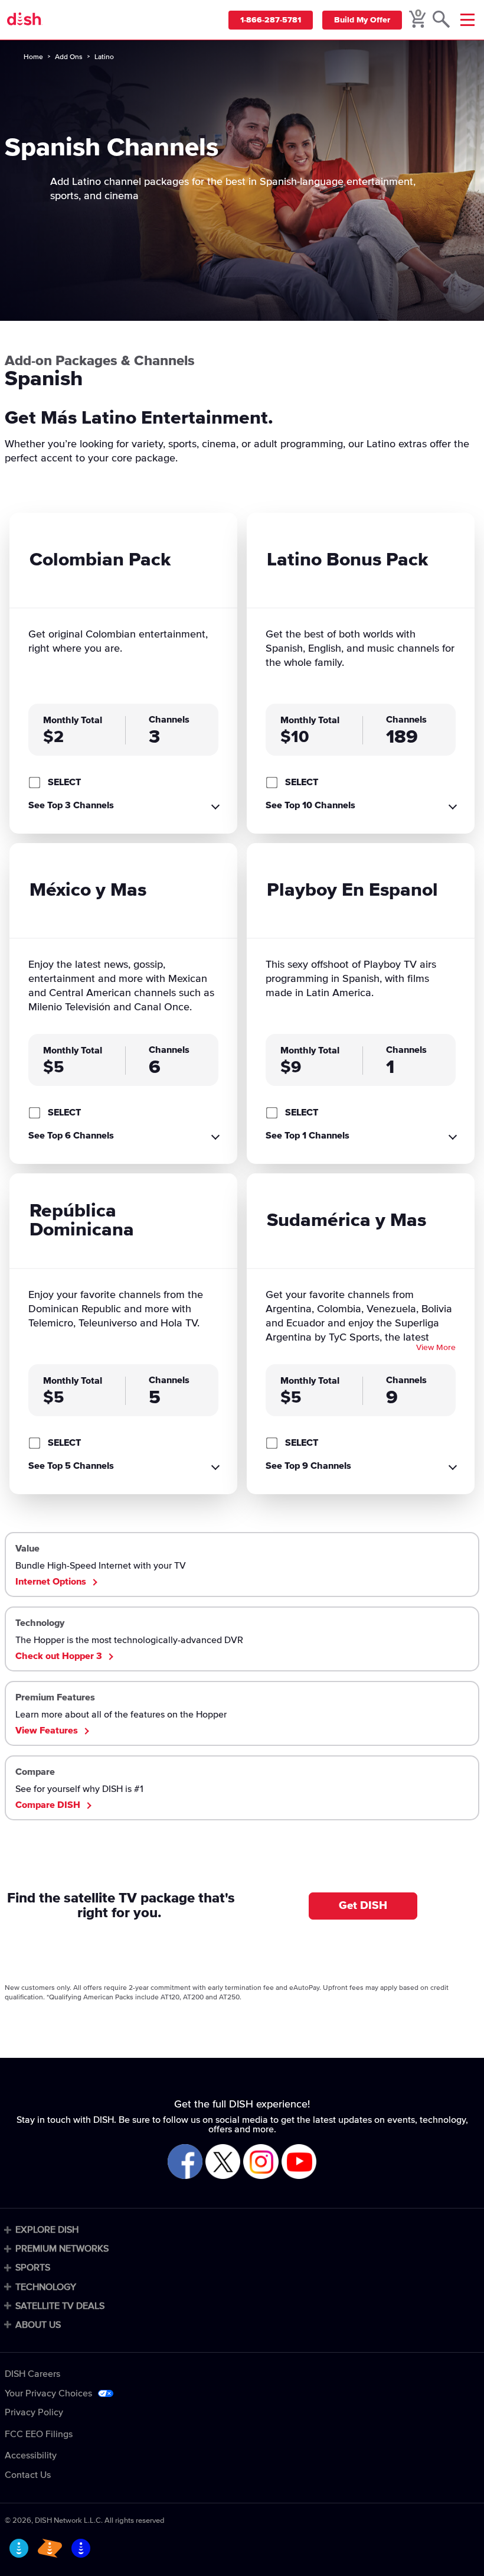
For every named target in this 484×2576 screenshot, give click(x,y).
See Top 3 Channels (71, 805)
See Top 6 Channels (71, 1136)
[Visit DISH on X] (223, 2162)
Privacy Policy (34, 2412)
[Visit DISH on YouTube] (299, 2162)
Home (33, 57)
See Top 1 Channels (308, 1136)
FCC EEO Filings (39, 2434)
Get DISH (363, 1906)
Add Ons (69, 57)
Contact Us (28, 2475)
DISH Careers (32, 2374)
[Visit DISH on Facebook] (185, 2162)
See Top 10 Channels (310, 805)
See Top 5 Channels (71, 1466)
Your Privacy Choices (48, 2393)
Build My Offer (362, 20)
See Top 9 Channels (308, 1466)
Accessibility (31, 2455)
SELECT (64, 782)
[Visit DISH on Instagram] (261, 2162)
